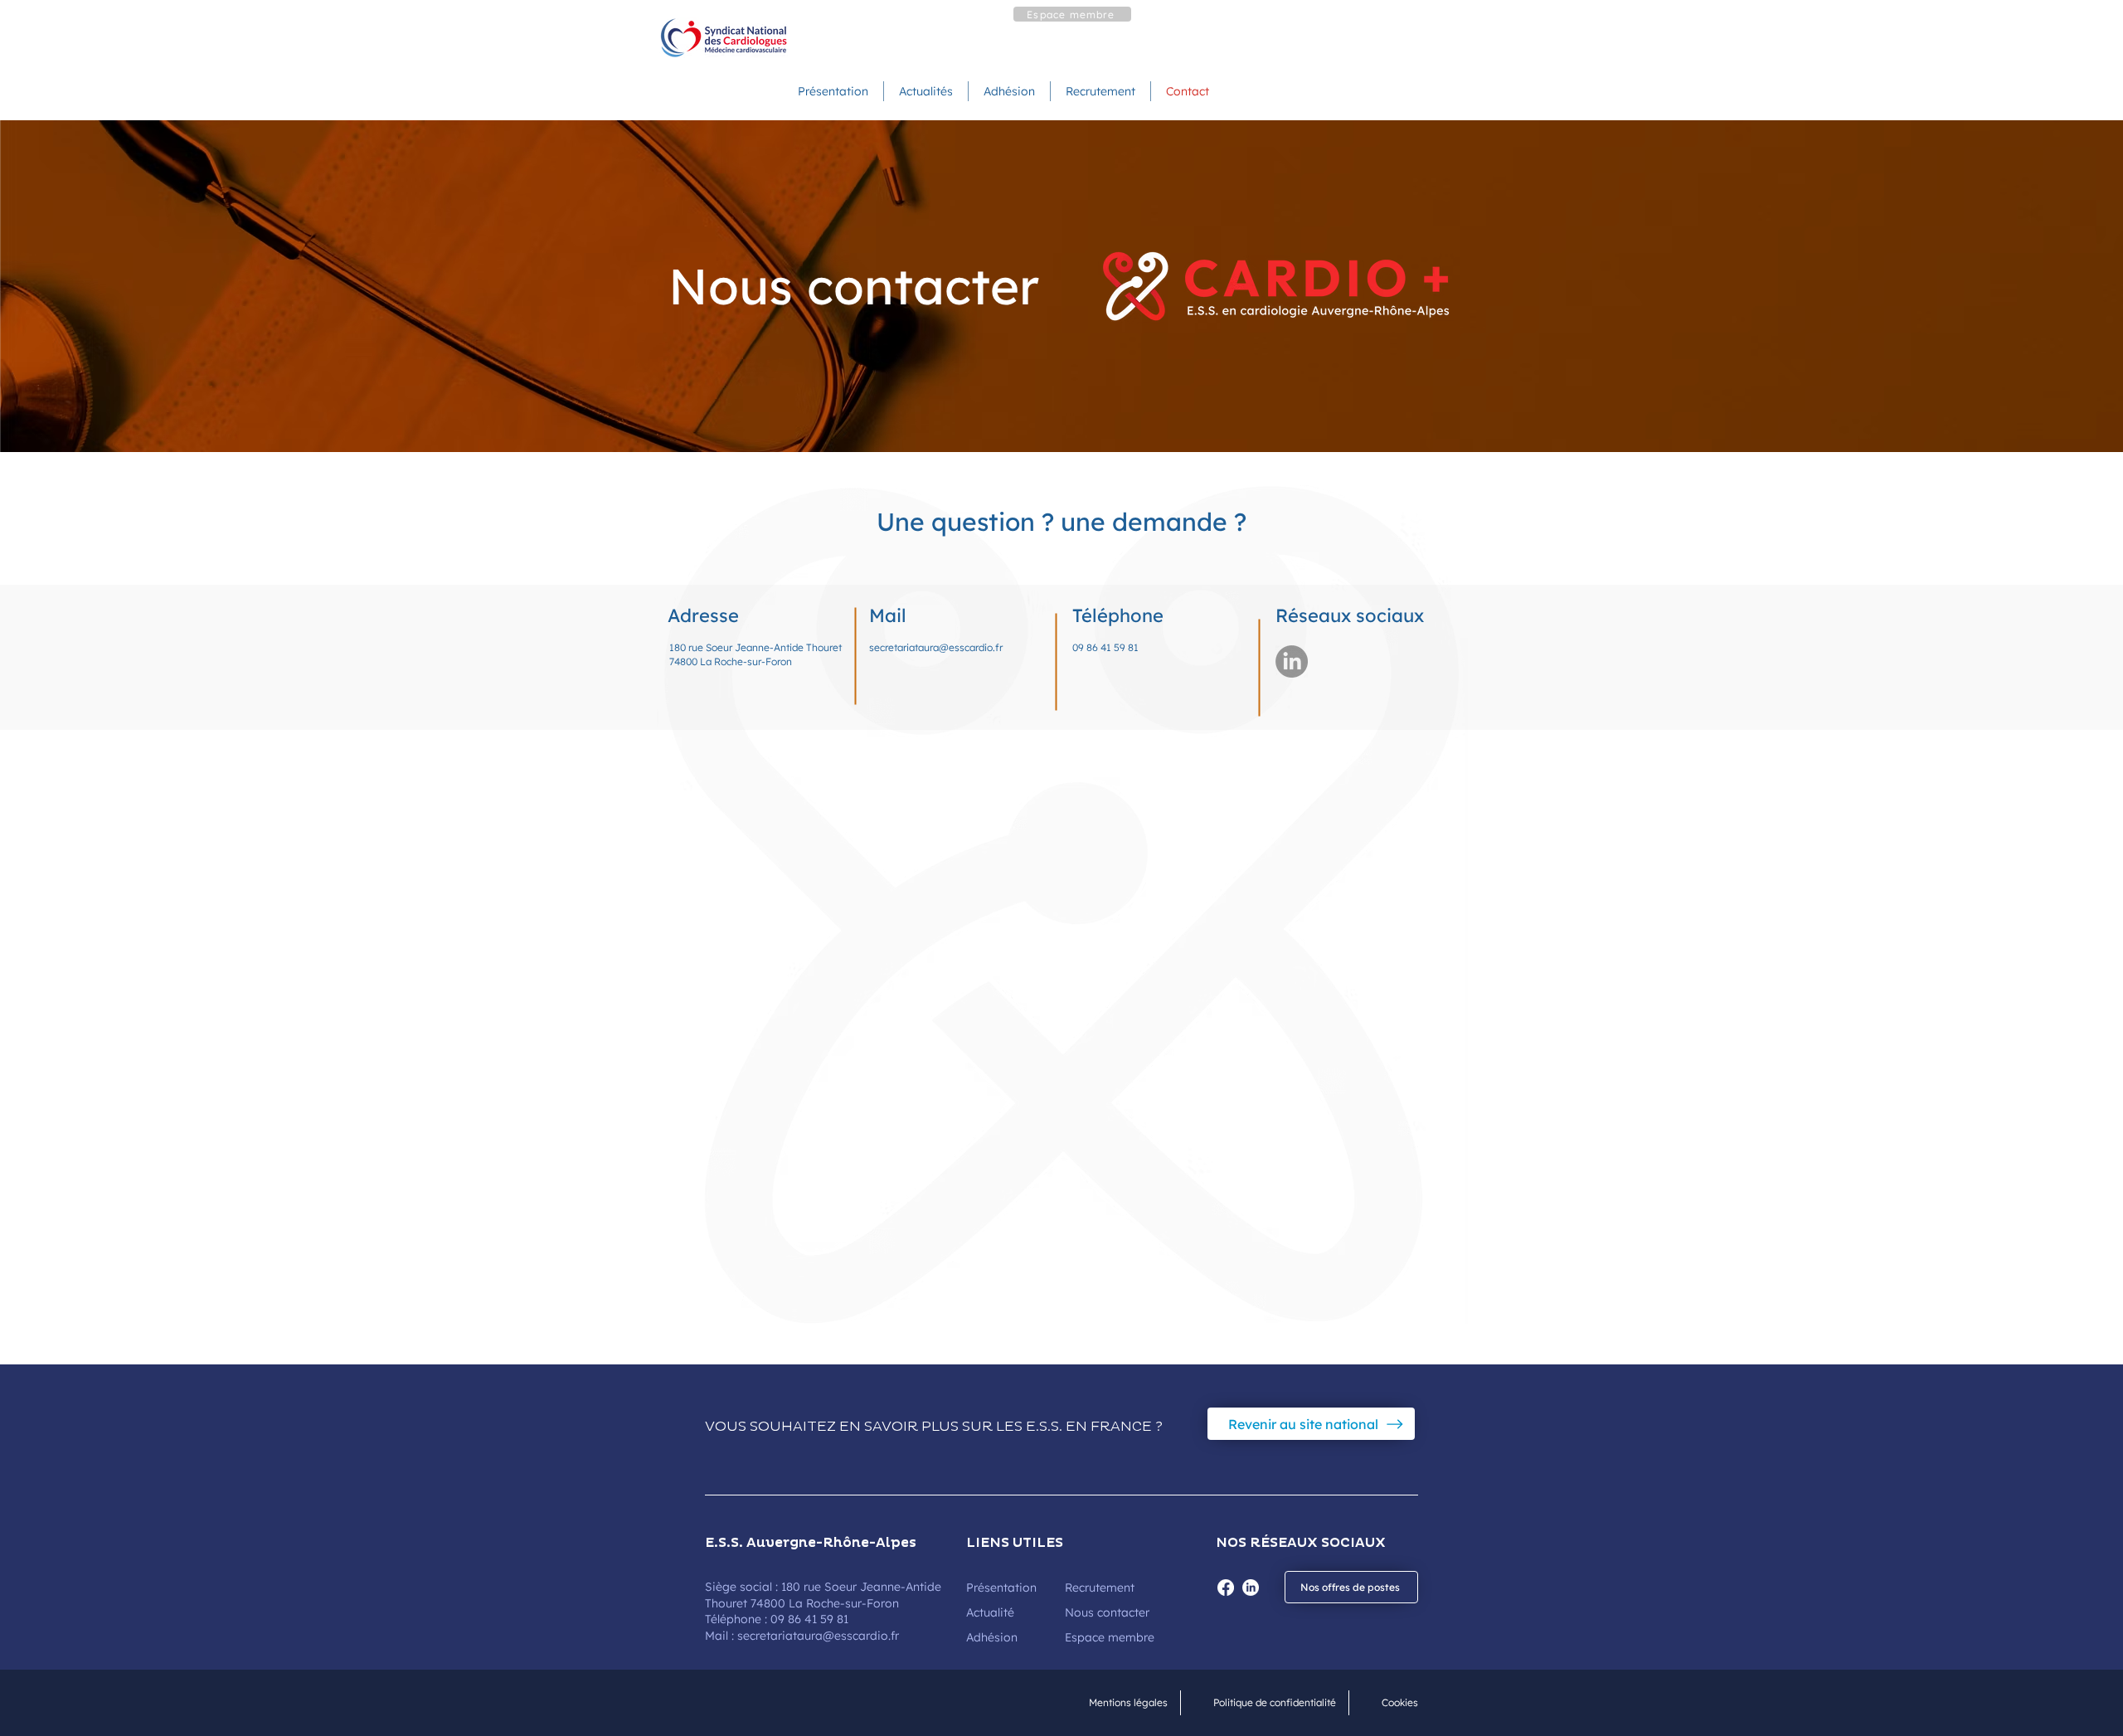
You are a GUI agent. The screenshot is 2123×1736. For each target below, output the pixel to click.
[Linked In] (1292, 661)
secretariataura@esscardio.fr (937, 647)
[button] (1072, 14)
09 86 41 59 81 (1105, 647)
